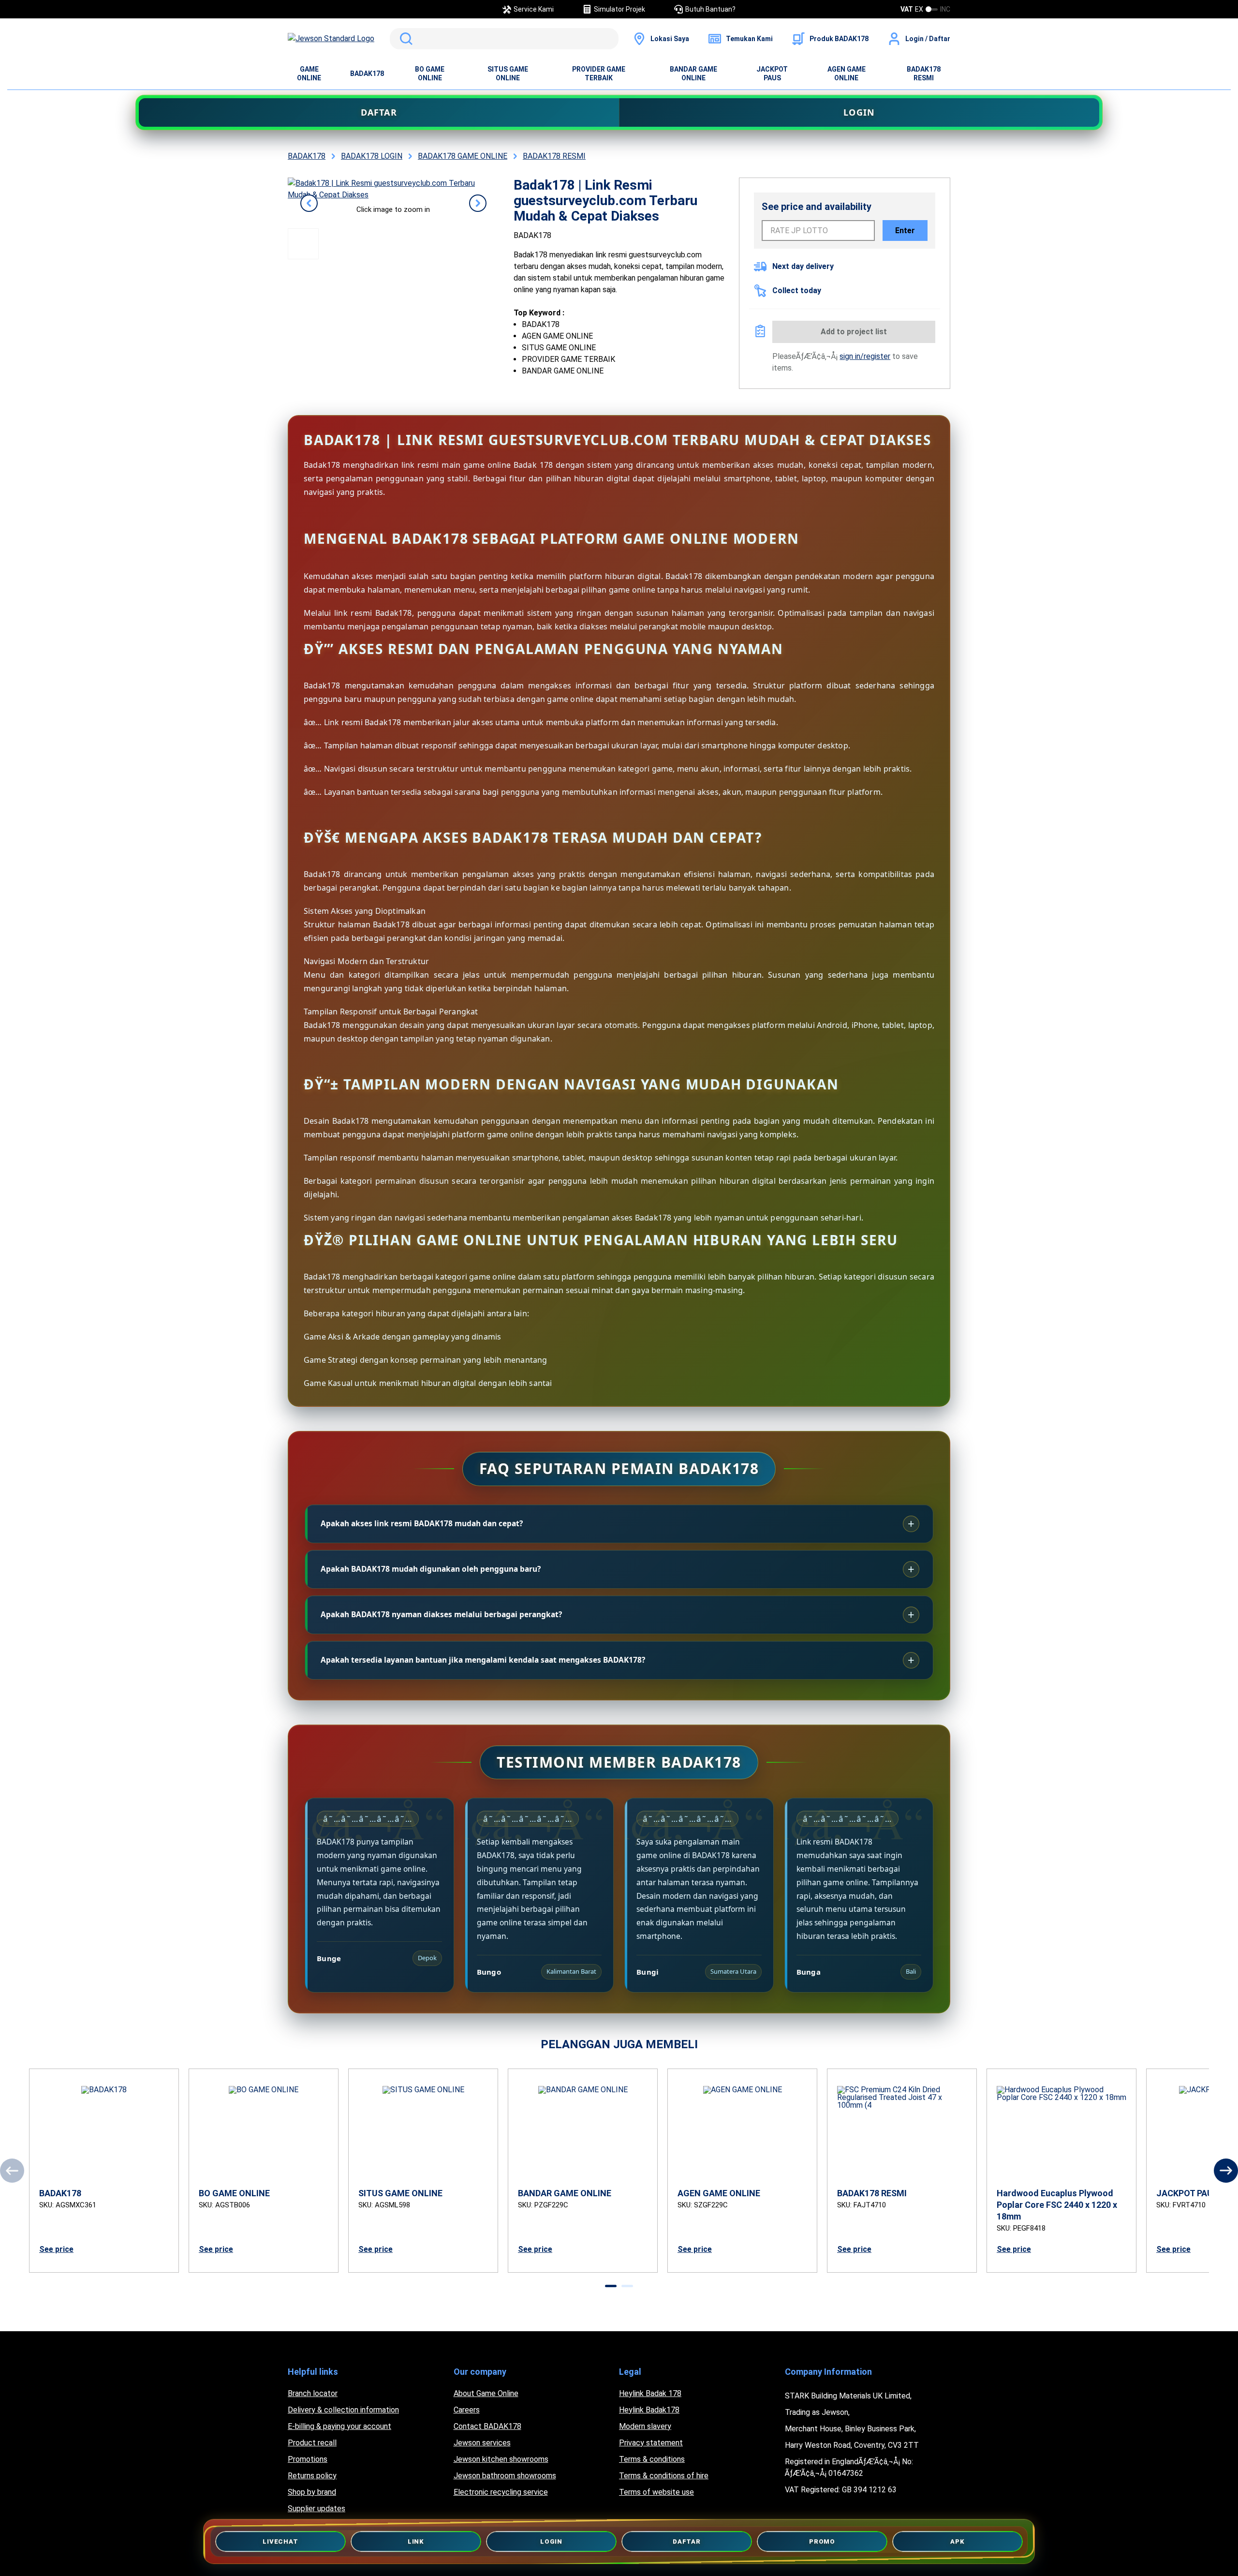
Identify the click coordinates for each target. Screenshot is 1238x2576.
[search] (504, 39)
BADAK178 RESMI (924, 74)
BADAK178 (367, 74)
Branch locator (313, 2393)
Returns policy (312, 2476)
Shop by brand (312, 2492)
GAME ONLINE (309, 74)
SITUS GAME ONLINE (508, 74)
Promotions (308, 2459)
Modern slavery (645, 2426)
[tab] (611, 2286)
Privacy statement (651, 2443)
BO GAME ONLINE (430, 74)
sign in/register (865, 356)
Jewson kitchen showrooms (501, 2459)
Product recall (312, 2443)
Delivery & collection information (343, 2410)
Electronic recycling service (501, 2492)
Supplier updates (317, 2509)
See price (56, 2249)
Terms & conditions (652, 2459)
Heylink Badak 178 (650, 2393)
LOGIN (859, 112)
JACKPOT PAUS (772, 74)
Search (404, 39)
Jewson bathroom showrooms (505, 2476)
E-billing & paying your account (339, 2426)
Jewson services (482, 2443)
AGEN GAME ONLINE (847, 74)
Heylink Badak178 (649, 2410)
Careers (467, 2410)
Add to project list (854, 332)
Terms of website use (656, 2492)
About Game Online (486, 2393)
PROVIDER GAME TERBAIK (599, 74)
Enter (905, 231)
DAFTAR (379, 112)
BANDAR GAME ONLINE (693, 74)
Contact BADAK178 (487, 2426)
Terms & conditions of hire (664, 2476)
